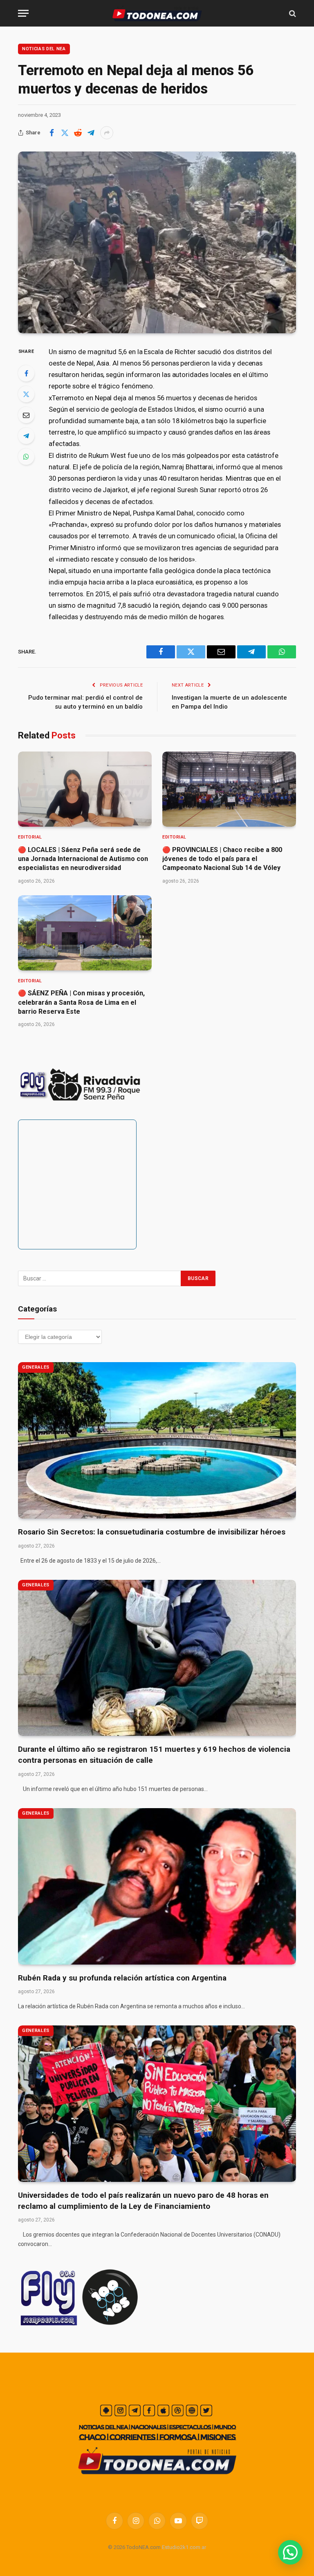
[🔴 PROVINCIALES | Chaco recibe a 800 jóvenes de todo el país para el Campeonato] (229, 789)
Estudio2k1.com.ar (184, 2547)
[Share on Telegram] (91, 133)
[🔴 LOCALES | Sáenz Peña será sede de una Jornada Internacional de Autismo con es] (85, 789)
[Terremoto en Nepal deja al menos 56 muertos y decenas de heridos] (157, 242)
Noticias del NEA (44, 49)
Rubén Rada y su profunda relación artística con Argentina (122, 1978)
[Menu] (23, 13)
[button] (290, 2552)
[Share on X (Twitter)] (65, 133)
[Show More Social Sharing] (107, 133)
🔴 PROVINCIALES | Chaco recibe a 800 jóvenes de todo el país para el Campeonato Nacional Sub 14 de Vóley (222, 859)
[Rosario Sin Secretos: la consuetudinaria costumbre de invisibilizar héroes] (157, 1440)
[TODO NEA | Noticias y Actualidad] (157, 13)
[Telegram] (26, 436)
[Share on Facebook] (52, 133)
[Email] (26, 415)
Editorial (30, 837)
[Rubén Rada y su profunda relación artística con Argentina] (157, 1886)
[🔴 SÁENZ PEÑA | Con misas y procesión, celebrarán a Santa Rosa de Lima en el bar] (85, 933)
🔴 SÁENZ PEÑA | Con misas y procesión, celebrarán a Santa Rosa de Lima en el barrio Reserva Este (81, 1002)
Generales (36, 1367)
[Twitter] (26, 394)
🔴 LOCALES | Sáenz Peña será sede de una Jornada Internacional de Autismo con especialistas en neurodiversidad (83, 859)
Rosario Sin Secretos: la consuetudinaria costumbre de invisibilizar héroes (152, 1532)
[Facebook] (26, 373)
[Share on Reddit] (78, 133)
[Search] (292, 13)
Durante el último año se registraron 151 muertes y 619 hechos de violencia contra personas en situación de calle (154, 1755)
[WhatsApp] (26, 457)
